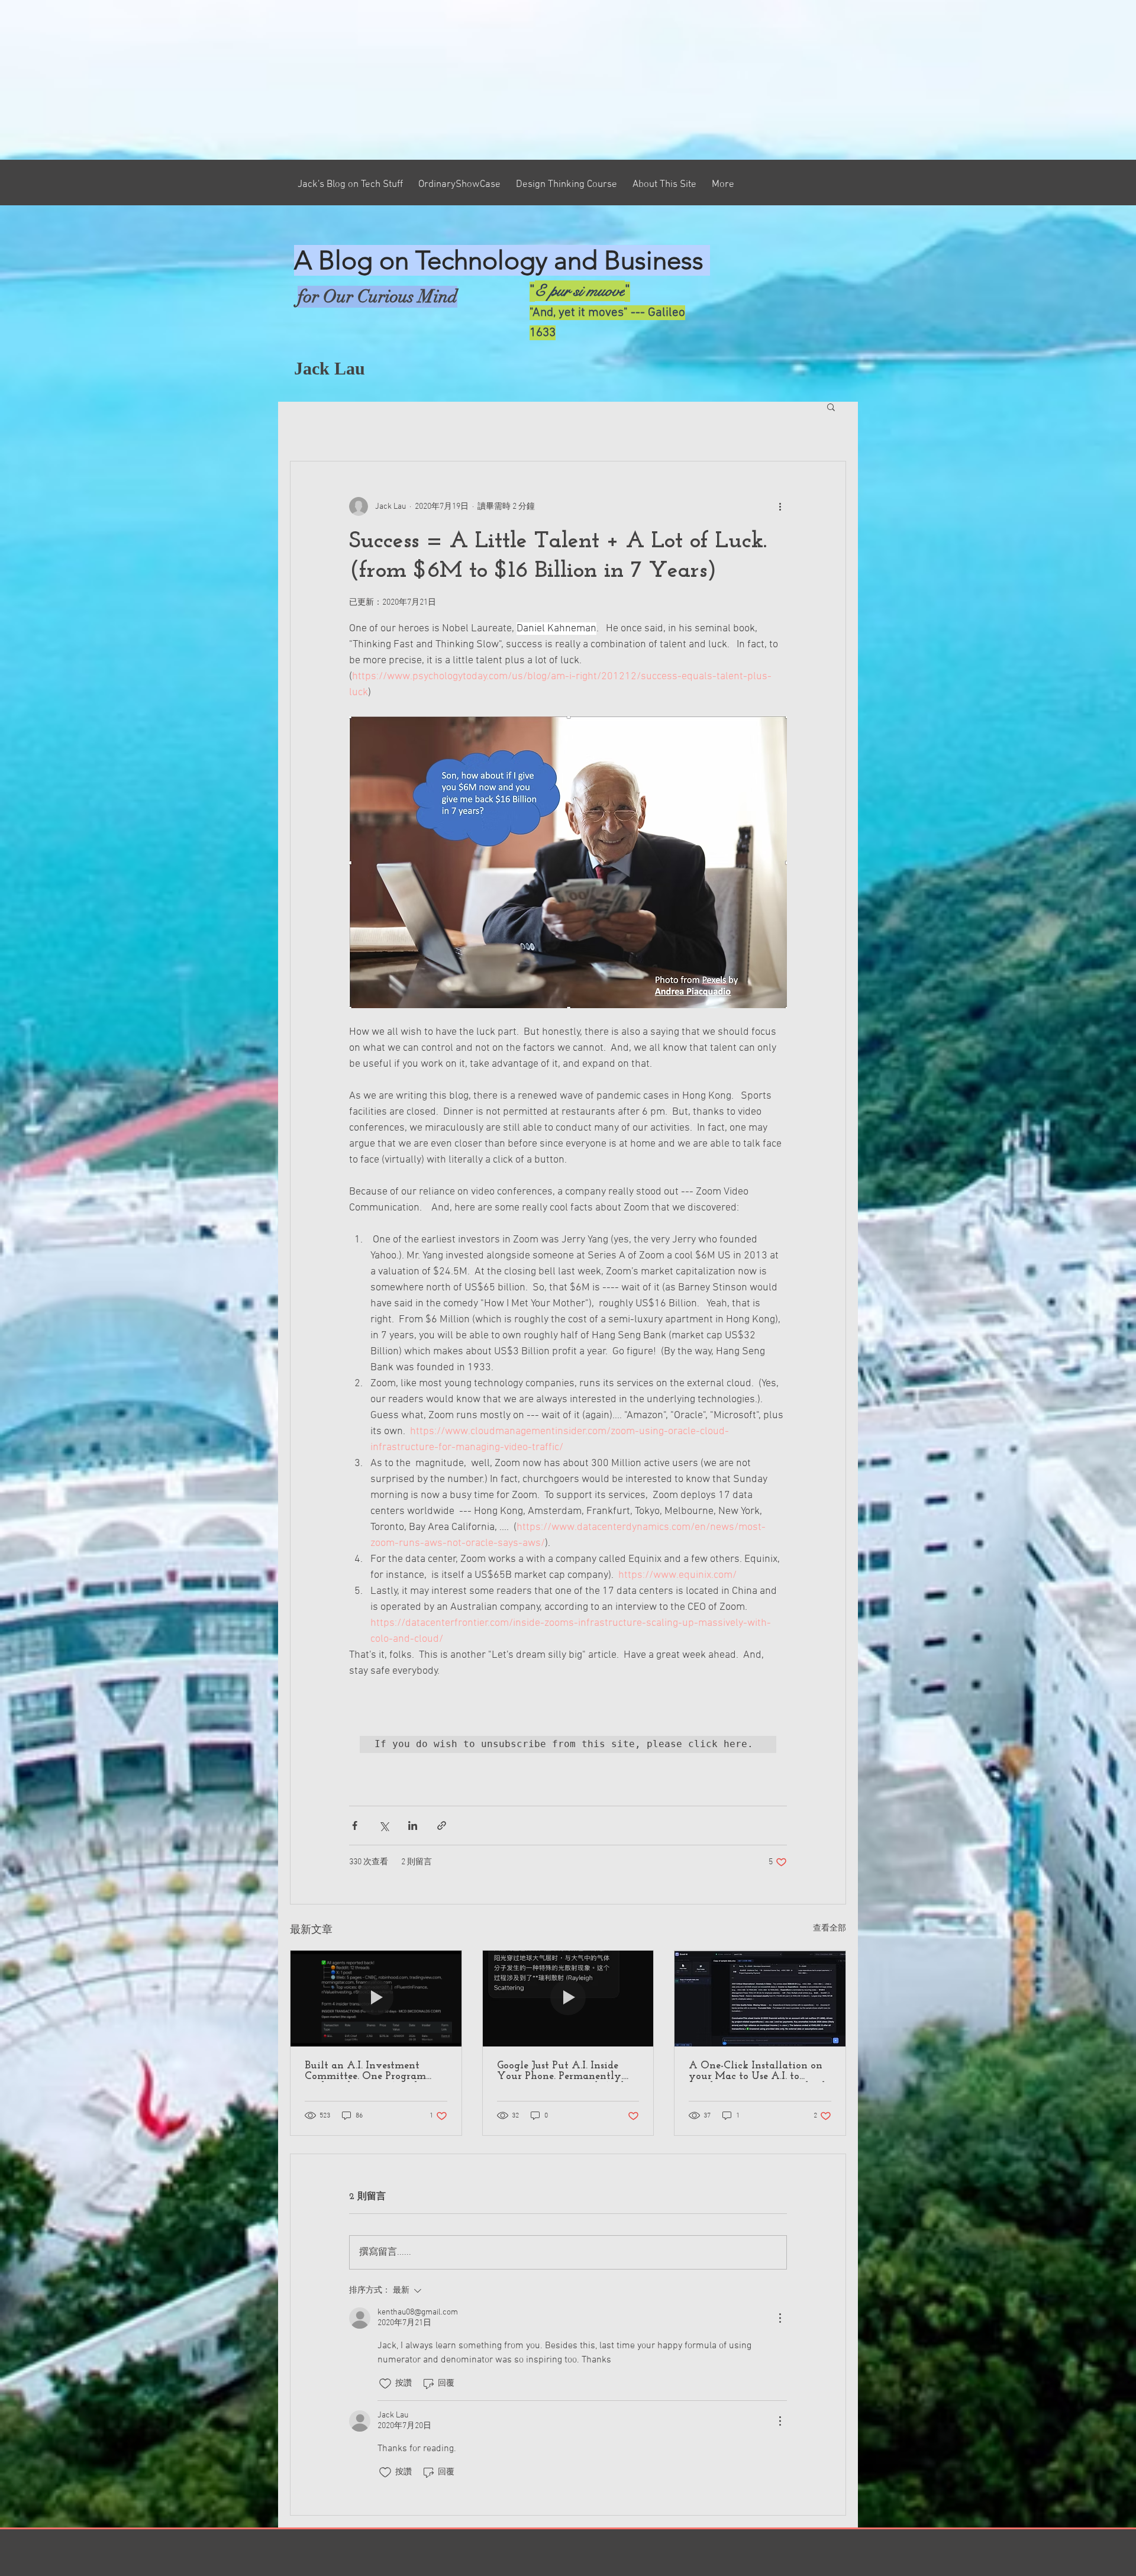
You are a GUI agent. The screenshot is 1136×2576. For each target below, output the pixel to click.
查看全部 (830, 1928)
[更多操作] (780, 506)
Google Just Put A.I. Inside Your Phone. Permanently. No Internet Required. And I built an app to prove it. (564, 2071)
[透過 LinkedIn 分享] (413, 1826)
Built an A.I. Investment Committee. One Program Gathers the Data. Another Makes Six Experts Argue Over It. (367, 2071)
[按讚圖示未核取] (385, 2384)
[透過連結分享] (442, 1826)
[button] (831, 406)
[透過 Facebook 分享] (355, 1826)
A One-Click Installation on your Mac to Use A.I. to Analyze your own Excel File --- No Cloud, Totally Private (759, 2071)
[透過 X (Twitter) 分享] (384, 1826)
